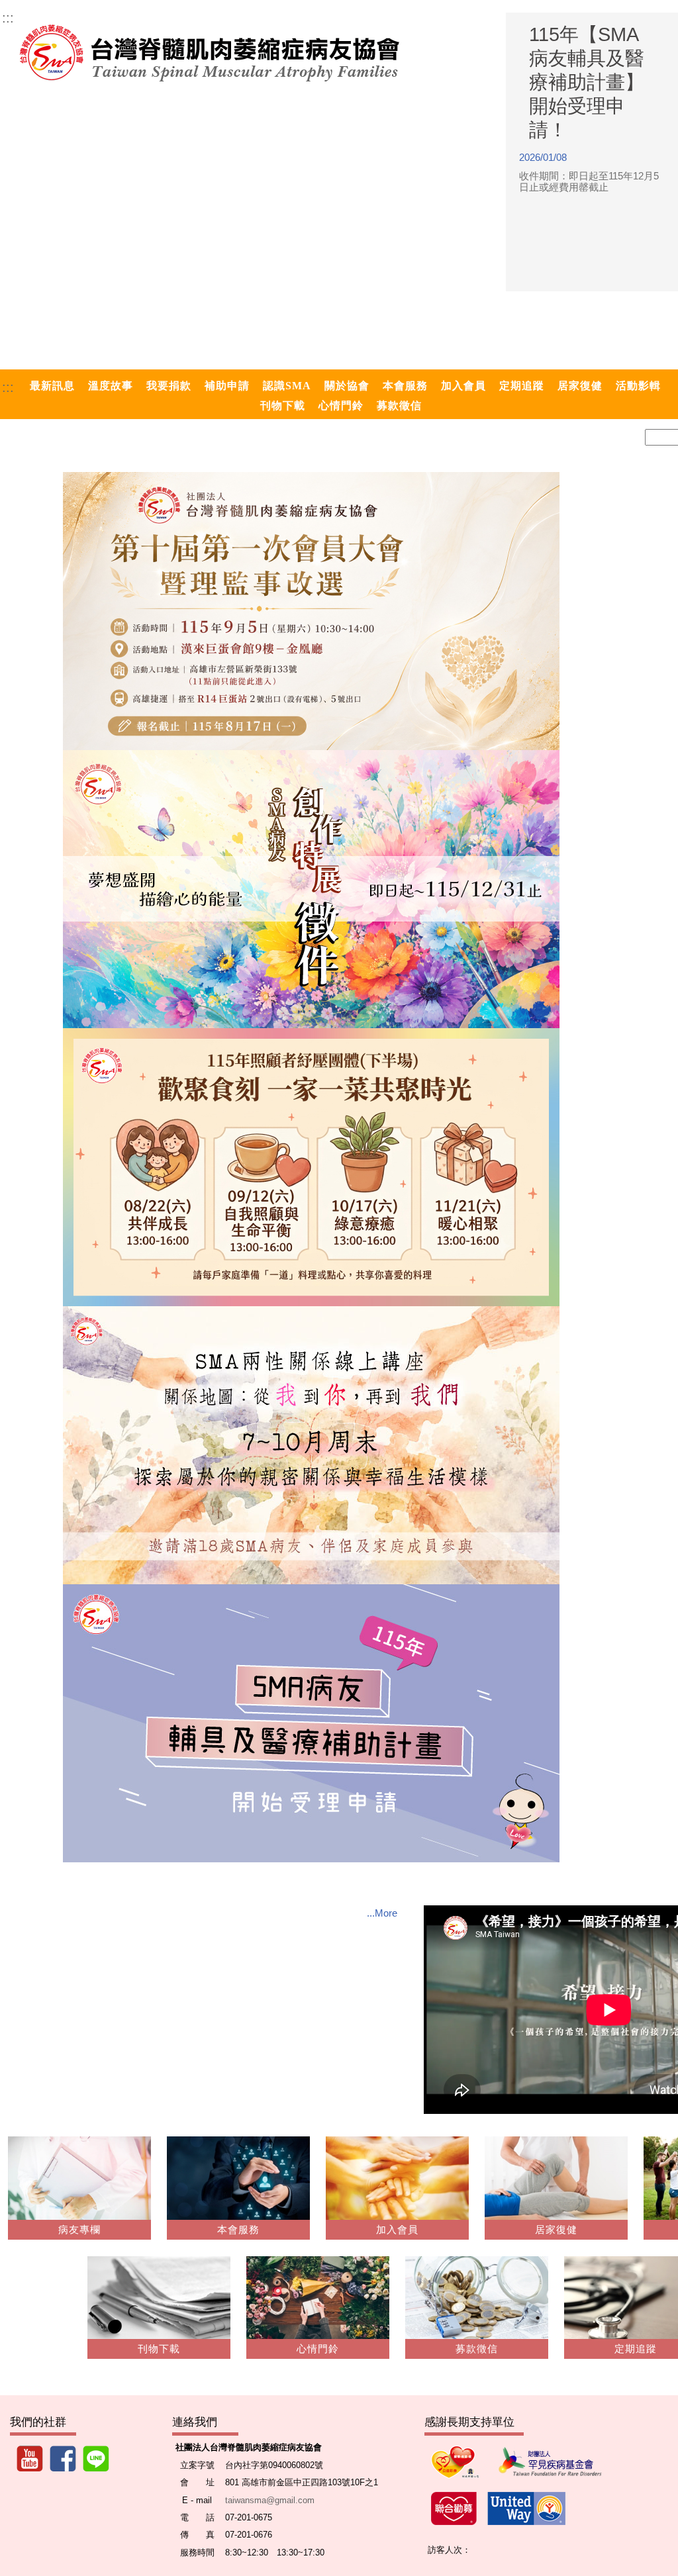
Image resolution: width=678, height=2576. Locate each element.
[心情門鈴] (318, 2303)
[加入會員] (397, 2183)
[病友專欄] (79, 2183)
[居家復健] (556, 2183)
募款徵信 (477, 2349)
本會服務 (238, 2230)
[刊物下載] (159, 2303)
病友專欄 (79, 2230)
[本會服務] (238, 2183)
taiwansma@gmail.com (270, 2500)
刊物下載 (159, 2349)
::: (8, 18)
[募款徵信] (477, 2303)
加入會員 (397, 2230)
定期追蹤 (636, 2349)
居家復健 (556, 2230)
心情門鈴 (318, 2349)
